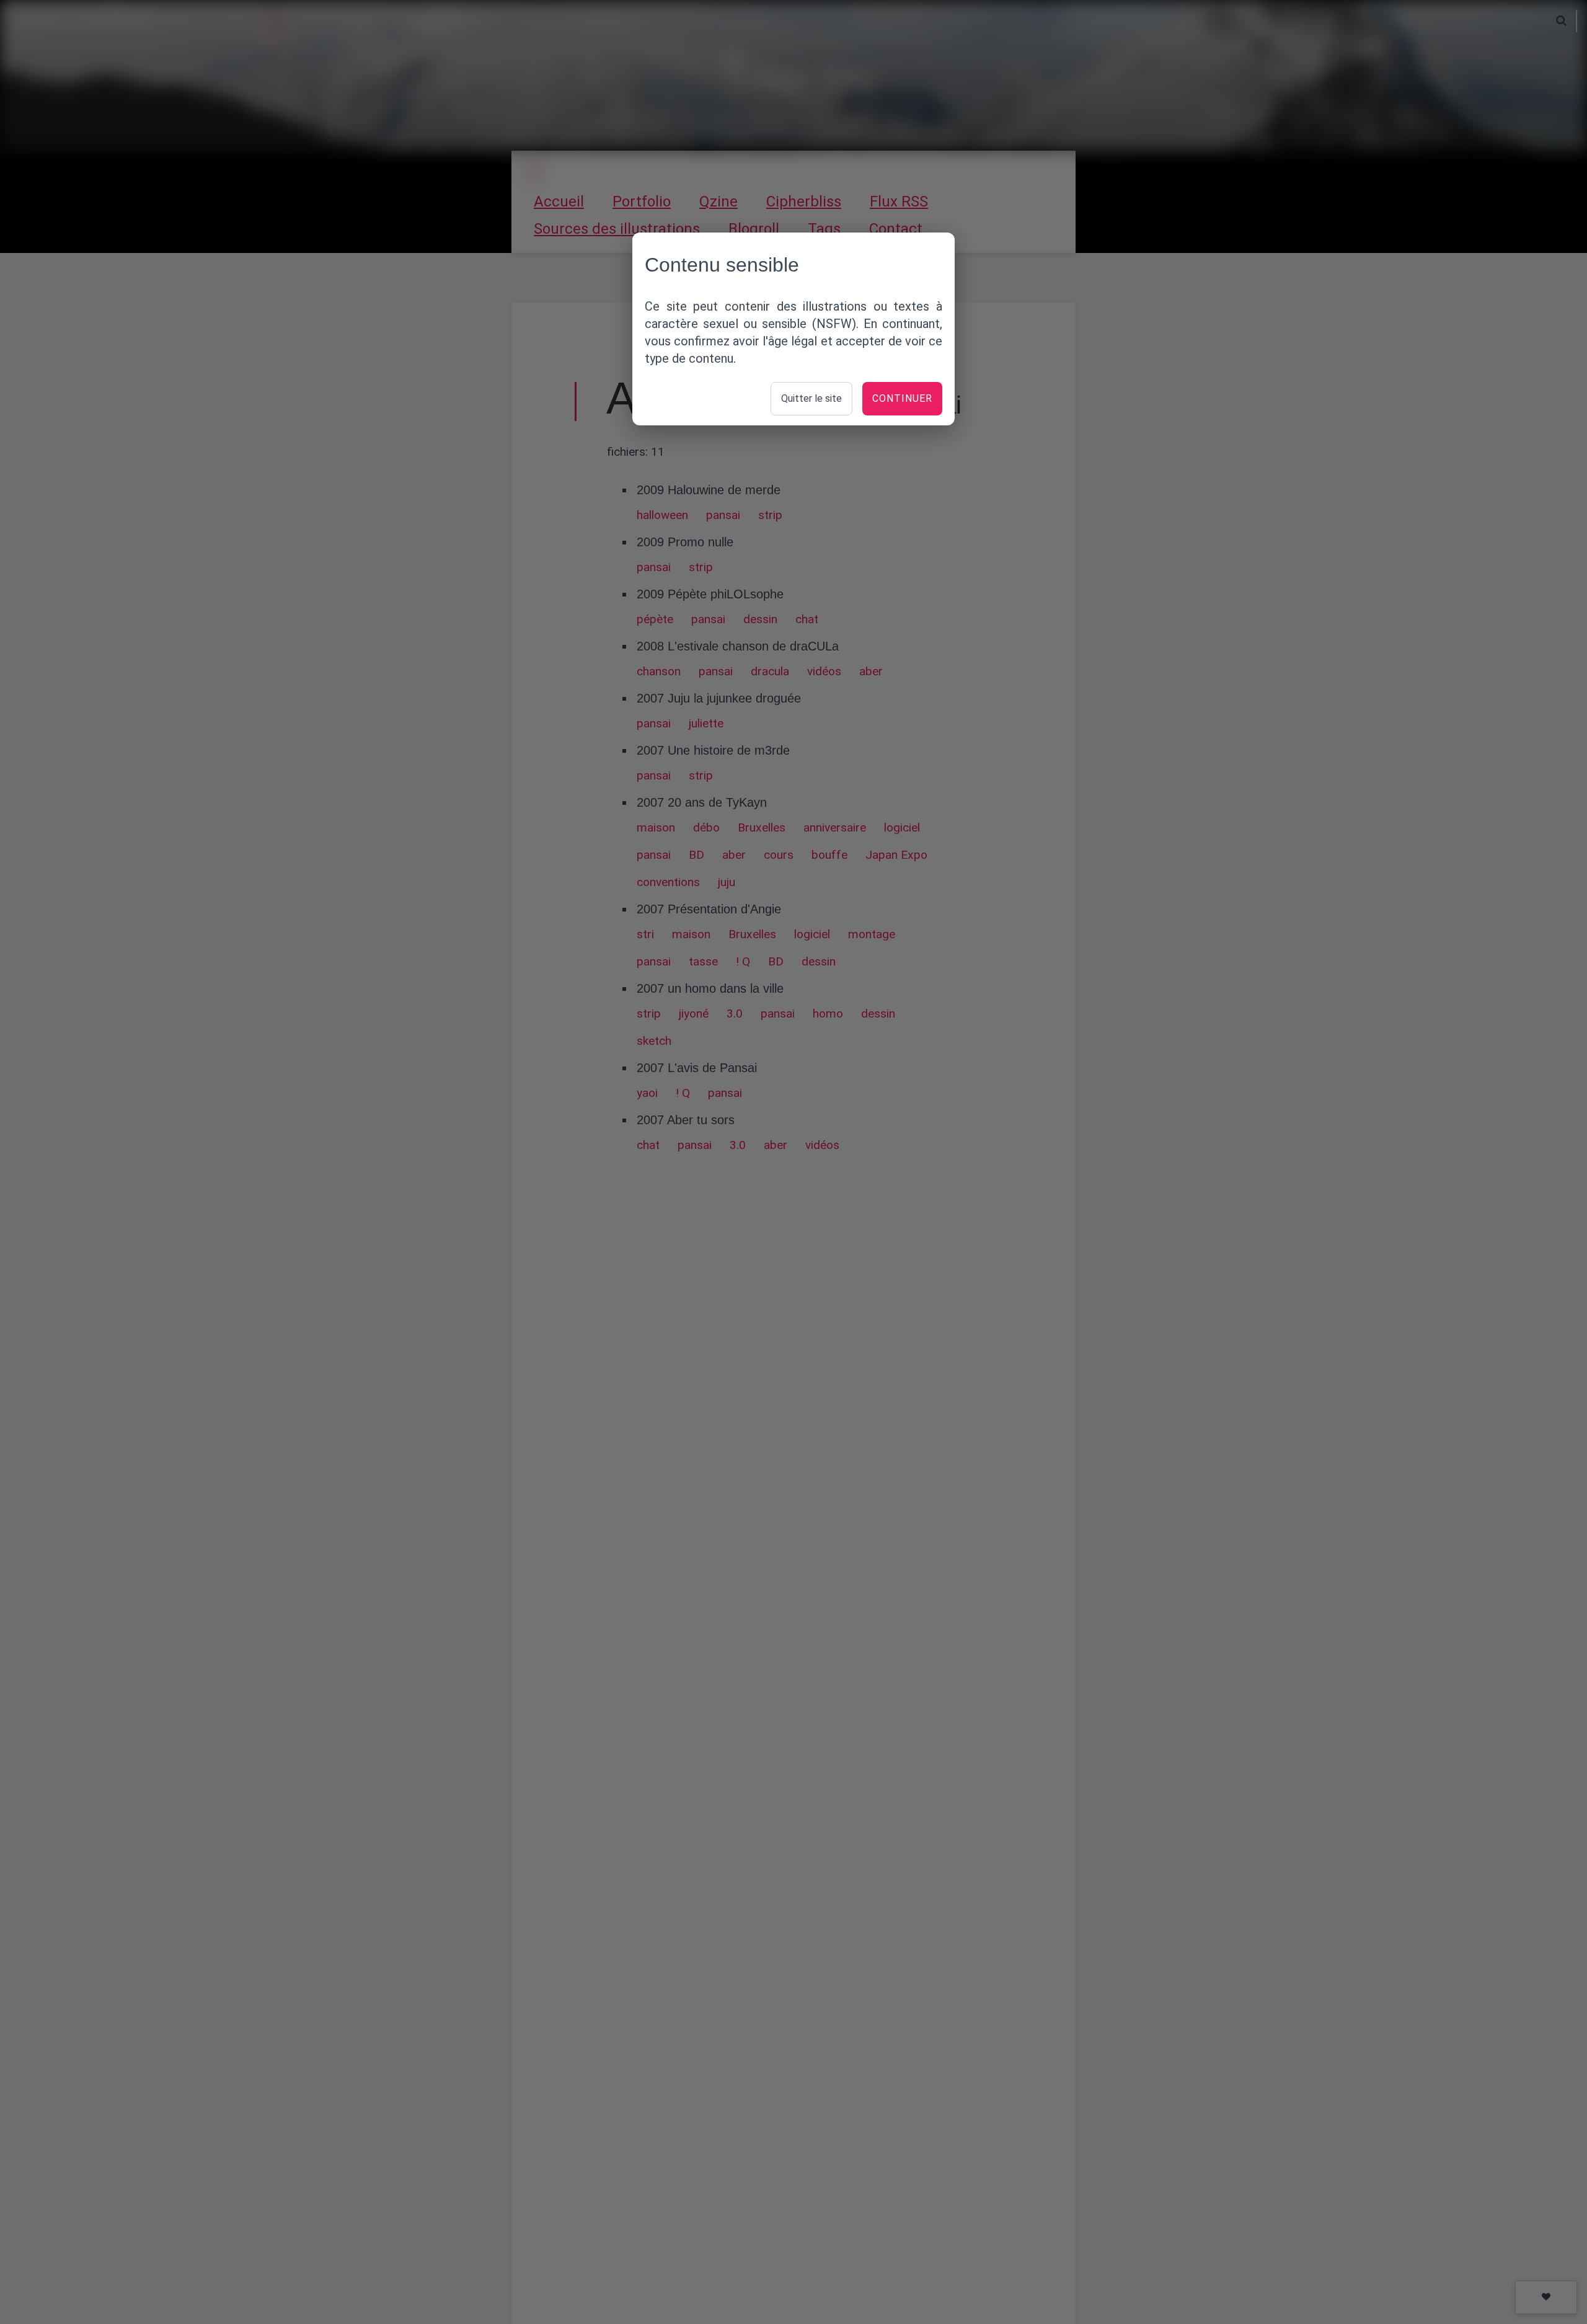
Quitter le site (811, 398)
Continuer (902, 398)
